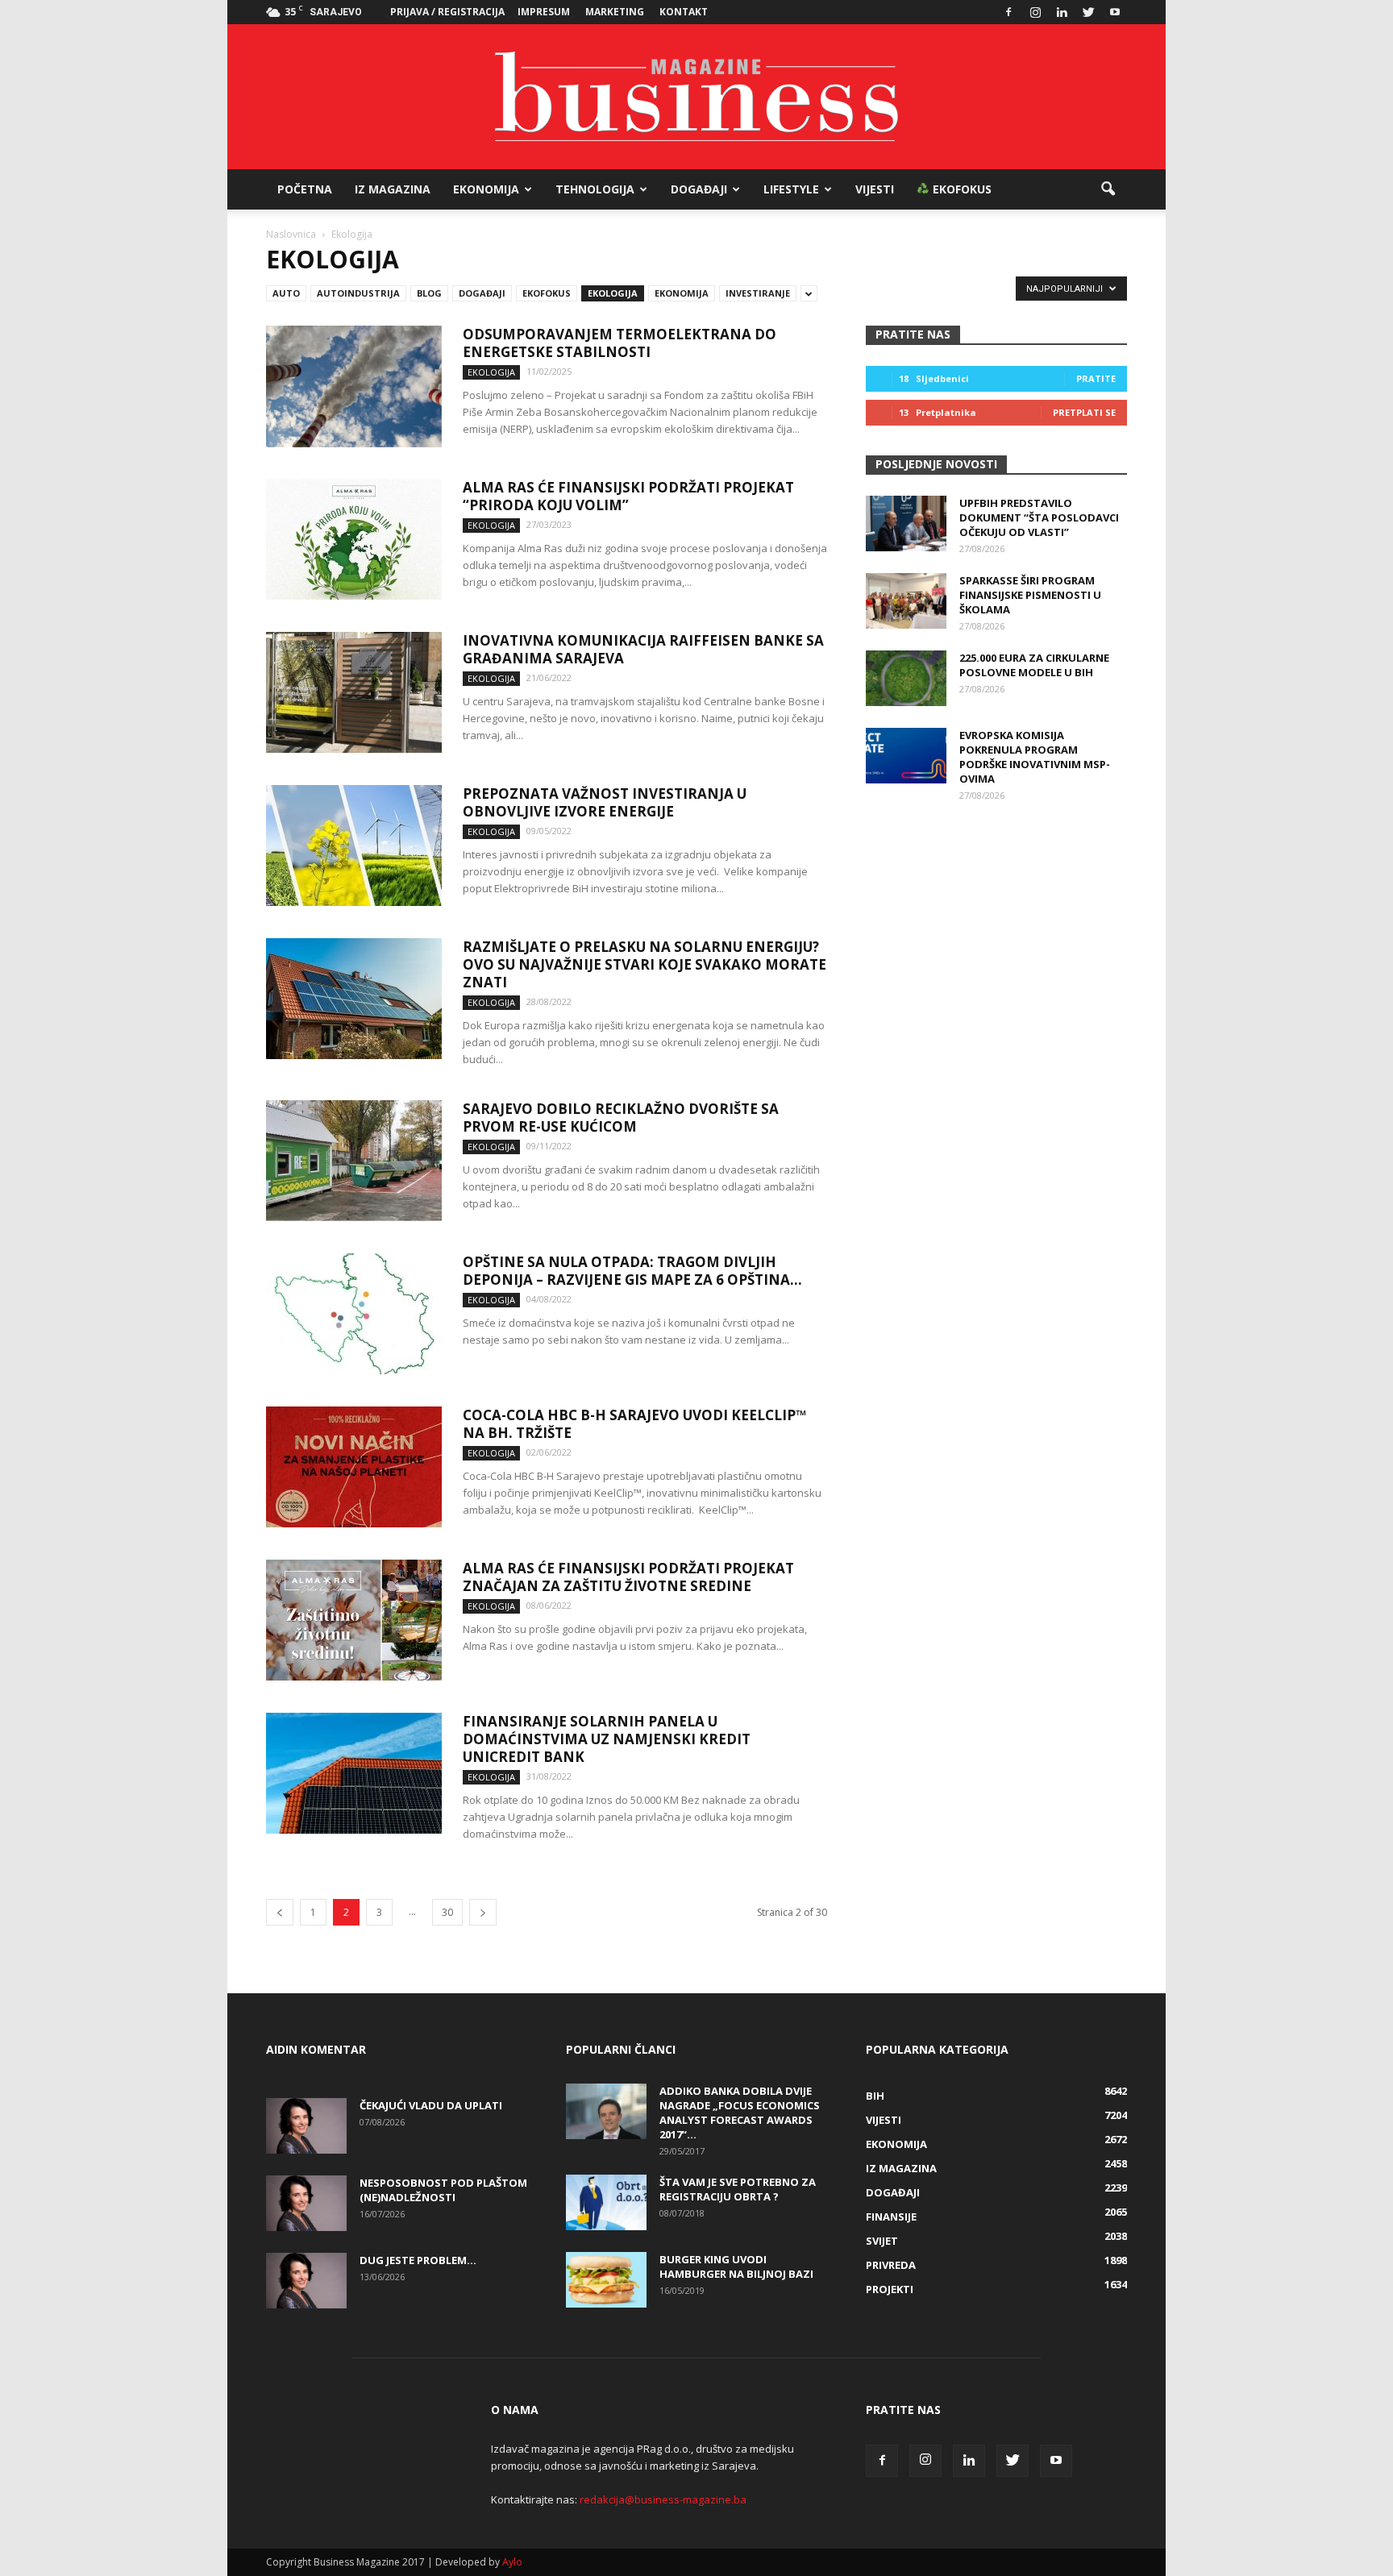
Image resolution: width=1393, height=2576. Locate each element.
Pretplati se (1084, 412)
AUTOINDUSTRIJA (358, 293)
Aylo (512, 2562)
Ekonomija (486, 189)
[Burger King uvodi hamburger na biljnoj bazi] (606, 2280)
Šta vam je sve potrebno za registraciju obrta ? (738, 2189)
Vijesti (875, 189)
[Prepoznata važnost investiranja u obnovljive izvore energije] (354, 846)
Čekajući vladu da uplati (431, 2105)
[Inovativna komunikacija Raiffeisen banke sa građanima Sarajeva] (354, 692)
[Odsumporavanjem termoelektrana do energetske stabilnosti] (354, 386)
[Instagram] (1035, 12)
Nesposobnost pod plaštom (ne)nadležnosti (443, 2190)
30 (447, 1912)
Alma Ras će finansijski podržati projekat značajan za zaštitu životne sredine (628, 1577)
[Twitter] (1088, 12)
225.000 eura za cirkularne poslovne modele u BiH (1034, 665)
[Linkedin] (1062, 12)
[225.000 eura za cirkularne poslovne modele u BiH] (906, 678)
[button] (1108, 189)
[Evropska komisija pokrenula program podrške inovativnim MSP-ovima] (906, 756)
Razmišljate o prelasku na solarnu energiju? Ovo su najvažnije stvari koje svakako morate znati (645, 964)
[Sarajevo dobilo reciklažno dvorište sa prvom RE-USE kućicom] (354, 1161)
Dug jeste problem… (418, 2260)
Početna (305, 189)
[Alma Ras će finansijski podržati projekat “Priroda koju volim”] (354, 539)
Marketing (615, 12)
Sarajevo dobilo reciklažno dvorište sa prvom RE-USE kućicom (621, 1118)
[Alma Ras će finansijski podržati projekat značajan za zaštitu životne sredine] (354, 1620)
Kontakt (684, 12)
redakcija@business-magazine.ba (663, 2499)
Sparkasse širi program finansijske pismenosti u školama (1030, 595)
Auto (286, 293)
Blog (429, 293)
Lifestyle (791, 189)
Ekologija (613, 293)
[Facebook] (1008, 12)
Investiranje (758, 293)
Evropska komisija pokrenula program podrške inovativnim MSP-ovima (1035, 757)
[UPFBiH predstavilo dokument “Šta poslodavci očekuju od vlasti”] (906, 524)
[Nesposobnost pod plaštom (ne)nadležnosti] (306, 2203)
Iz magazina (393, 189)
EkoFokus (961, 189)
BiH (875, 2096)
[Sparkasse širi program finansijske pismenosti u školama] (906, 601)
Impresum (544, 12)
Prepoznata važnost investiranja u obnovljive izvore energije (605, 802)
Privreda (891, 2265)
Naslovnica (291, 234)
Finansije (891, 2217)
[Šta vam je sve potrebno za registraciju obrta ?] (606, 2202)
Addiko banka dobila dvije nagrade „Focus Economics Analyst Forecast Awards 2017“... (740, 2113)
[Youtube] (1115, 12)
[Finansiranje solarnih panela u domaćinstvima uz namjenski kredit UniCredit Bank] (354, 1773)
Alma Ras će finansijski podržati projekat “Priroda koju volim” (628, 496)
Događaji (699, 189)
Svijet (882, 2241)
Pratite (1096, 378)
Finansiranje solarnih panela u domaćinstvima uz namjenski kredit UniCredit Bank (607, 1739)
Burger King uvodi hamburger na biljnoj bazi (736, 2266)
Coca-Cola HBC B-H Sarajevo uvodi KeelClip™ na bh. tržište (634, 1424)
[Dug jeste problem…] (306, 2281)
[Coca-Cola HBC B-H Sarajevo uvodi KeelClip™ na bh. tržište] (354, 1467)
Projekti (890, 2289)
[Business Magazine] (696, 97)
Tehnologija (595, 189)
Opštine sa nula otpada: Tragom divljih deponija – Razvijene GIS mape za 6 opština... (632, 1271)
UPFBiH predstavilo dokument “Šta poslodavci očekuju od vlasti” (1039, 517)
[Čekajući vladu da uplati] (306, 2126)
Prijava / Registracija (447, 12)
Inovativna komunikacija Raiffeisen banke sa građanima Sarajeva (643, 649)
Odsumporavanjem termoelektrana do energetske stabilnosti (620, 343)
